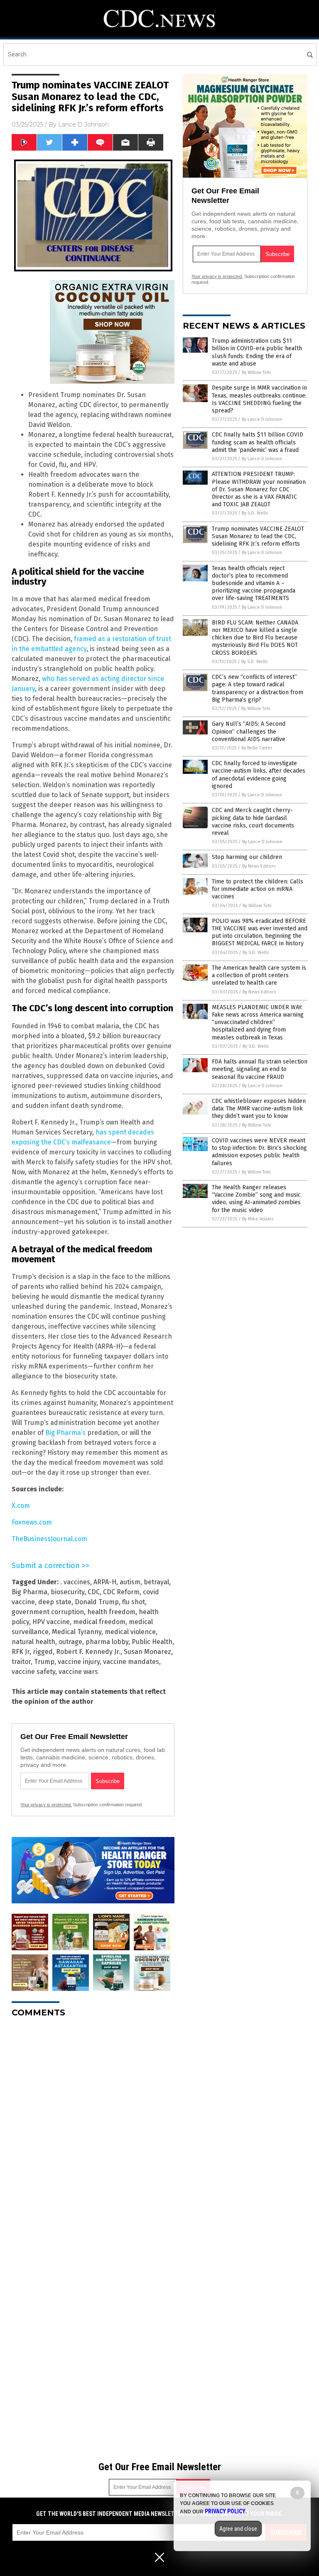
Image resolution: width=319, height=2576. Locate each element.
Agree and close (238, 2529)
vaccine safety (33, 1672)
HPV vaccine (51, 1622)
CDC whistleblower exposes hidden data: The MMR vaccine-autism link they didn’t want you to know (259, 1109)
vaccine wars (78, 1672)
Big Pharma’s (65, 1433)
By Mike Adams (258, 1219)
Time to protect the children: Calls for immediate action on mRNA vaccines (258, 889)
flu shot (134, 1602)
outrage (70, 1642)
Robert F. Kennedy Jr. (88, 1652)
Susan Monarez (147, 1652)
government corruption (48, 1612)
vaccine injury (79, 1662)
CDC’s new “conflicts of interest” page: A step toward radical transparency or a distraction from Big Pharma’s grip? (258, 688)
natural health (33, 1642)
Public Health (152, 1642)
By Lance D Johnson (262, 419)
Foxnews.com (32, 1522)
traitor (21, 1662)
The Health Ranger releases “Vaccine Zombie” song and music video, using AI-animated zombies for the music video (256, 1199)
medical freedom (99, 1622)
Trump (44, 1662)
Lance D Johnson (83, 124)
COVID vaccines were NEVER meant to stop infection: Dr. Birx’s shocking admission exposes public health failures (259, 1152)
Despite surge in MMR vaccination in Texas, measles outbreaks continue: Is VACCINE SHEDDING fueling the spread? (259, 399)
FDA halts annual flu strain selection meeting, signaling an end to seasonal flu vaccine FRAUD (260, 1069)
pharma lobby (107, 1642)
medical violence (130, 1632)
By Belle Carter (257, 748)
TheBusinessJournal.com (49, 1539)
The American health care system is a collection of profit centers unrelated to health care (259, 975)
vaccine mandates (131, 1662)
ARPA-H (105, 1582)
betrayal (156, 1582)
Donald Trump (97, 1602)
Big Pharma (29, 1592)
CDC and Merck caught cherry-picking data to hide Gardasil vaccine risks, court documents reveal (253, 822)
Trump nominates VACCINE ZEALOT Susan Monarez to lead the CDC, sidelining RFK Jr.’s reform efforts (258, 536)
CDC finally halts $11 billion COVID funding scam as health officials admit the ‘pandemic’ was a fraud (258, 442)
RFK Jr (21, 1652)
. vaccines (75, 1582)
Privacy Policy (225, 2511)
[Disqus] (93, 2128)
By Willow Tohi (256, 372)
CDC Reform (121, 1592)
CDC (94, 1592)
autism (130, 1582)
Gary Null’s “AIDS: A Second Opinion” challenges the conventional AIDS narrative (249, 731)
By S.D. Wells (255, 513)
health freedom (111, 1612)
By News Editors (259, 866)
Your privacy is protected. (46, 1805)
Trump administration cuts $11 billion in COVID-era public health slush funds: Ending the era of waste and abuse (257, 352)
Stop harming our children (247, 857)
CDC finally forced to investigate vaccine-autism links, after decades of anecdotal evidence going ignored (259, 775)
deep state (55, 1602)
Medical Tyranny (77, 1632)
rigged (43, 1652)
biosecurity (67, 1592)
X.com (21, 1506)
